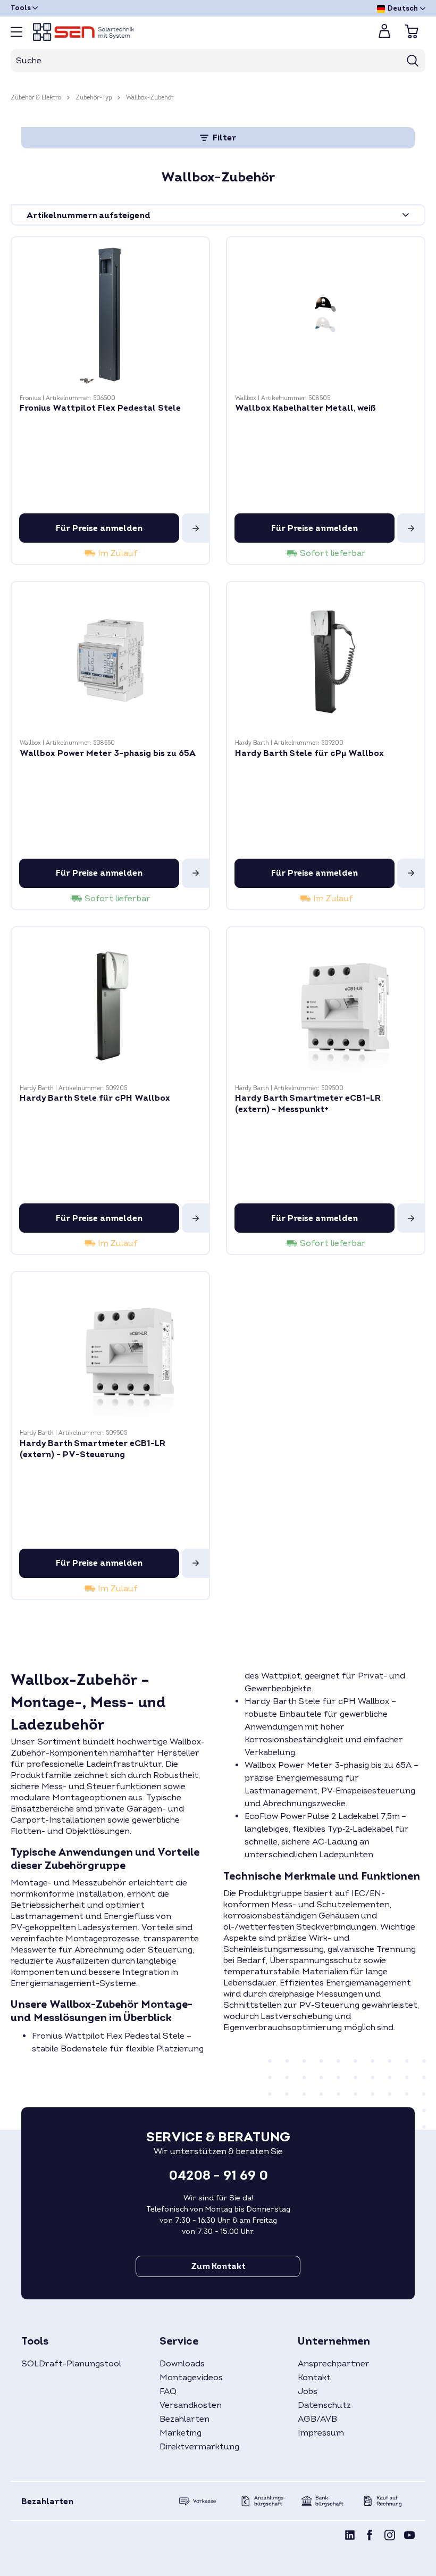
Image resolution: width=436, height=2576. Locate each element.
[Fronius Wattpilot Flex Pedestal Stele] (110, 316)
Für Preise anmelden (99, 528)
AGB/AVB (317, 2419)
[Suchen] (413, 61)
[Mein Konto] (384, 34)
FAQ (168, 2391)
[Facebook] (370, 2537)
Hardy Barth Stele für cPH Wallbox (95, 1098)
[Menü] (16, 32)
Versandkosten (191, 2405)
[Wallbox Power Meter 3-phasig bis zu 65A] (110, 660)
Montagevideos (191, 2378)
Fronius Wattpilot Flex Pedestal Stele (100, 408)
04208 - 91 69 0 (218, 2176)
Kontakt (314, 2378)
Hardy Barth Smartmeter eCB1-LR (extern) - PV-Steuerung (93, 1449)
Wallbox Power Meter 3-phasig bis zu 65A (108, 753)
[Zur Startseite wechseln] (197, 32)
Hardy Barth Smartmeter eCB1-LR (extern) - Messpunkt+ (308, 1104)
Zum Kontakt (218, 2266)
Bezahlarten (185, 2419)
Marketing (181, 2433)
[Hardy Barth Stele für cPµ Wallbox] (326, 660)
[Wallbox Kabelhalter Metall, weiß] (326, 316)
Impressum (321, 2433)
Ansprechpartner (334, 2364)
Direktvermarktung (199, 2447)
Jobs (308, 2391)
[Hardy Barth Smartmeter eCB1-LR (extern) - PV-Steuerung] (110, 1351)
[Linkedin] (350, 2537)
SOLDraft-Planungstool (71, 2364)
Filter (223, 138)
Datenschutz (324, 2405)
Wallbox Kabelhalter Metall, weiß (305, 408)
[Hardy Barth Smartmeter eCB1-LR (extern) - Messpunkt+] (326, 1006)
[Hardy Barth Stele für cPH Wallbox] (110, 1006)
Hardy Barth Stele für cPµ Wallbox (309, 753)
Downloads (182, 2364)
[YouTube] (409, 2537)
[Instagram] (390, 2537)
